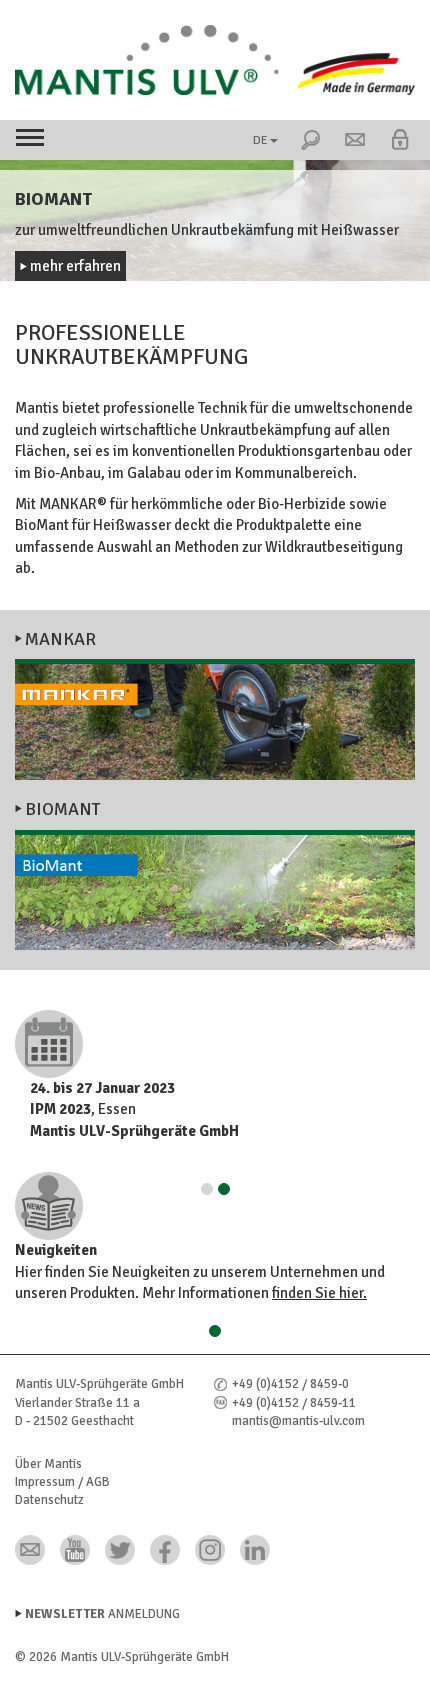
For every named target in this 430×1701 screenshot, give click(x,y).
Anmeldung (102, 1614)
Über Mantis (48, 1464)
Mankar (60, 639)
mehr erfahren (75, 266)
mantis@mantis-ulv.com (298, 1421)
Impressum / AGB (62, 1482)
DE (260, 140)
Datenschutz (49, 1500)
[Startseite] (215, 60)
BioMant (62, 809)
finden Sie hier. (319, 1293)
